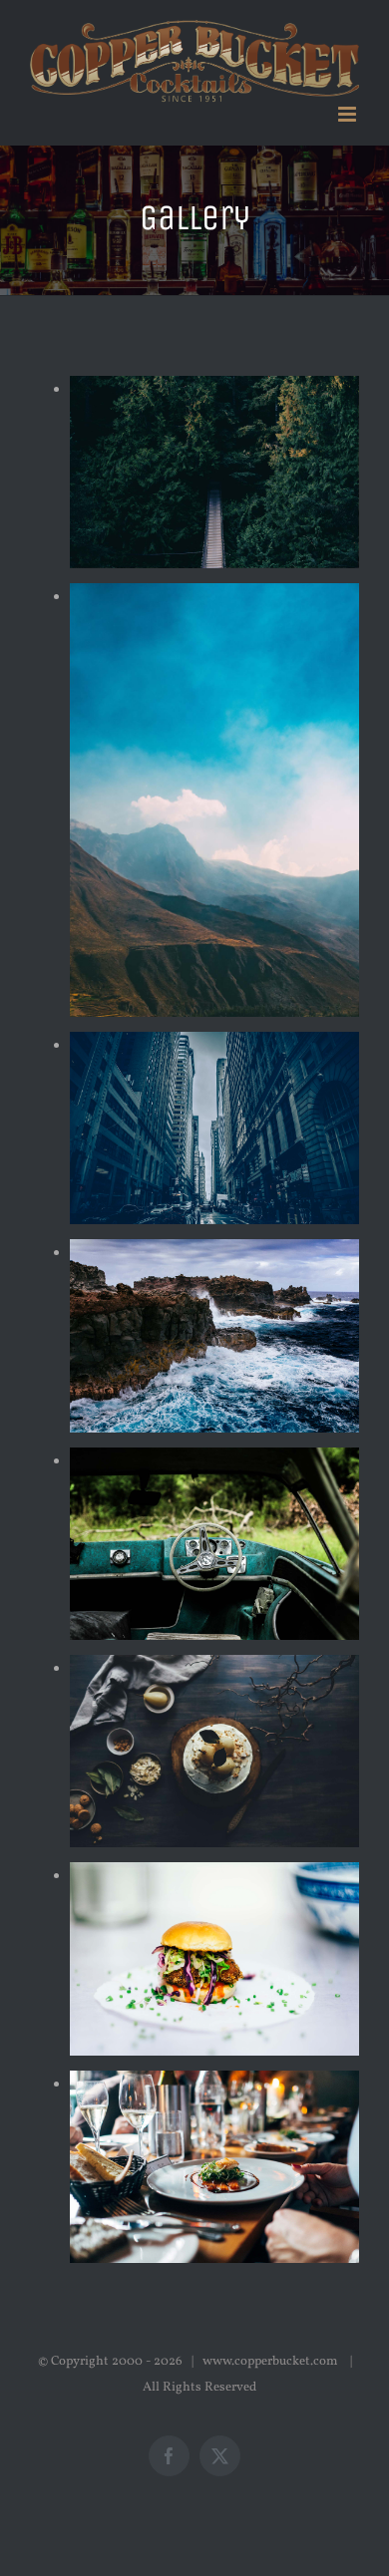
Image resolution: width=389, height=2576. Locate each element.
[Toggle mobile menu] (349, 114)
